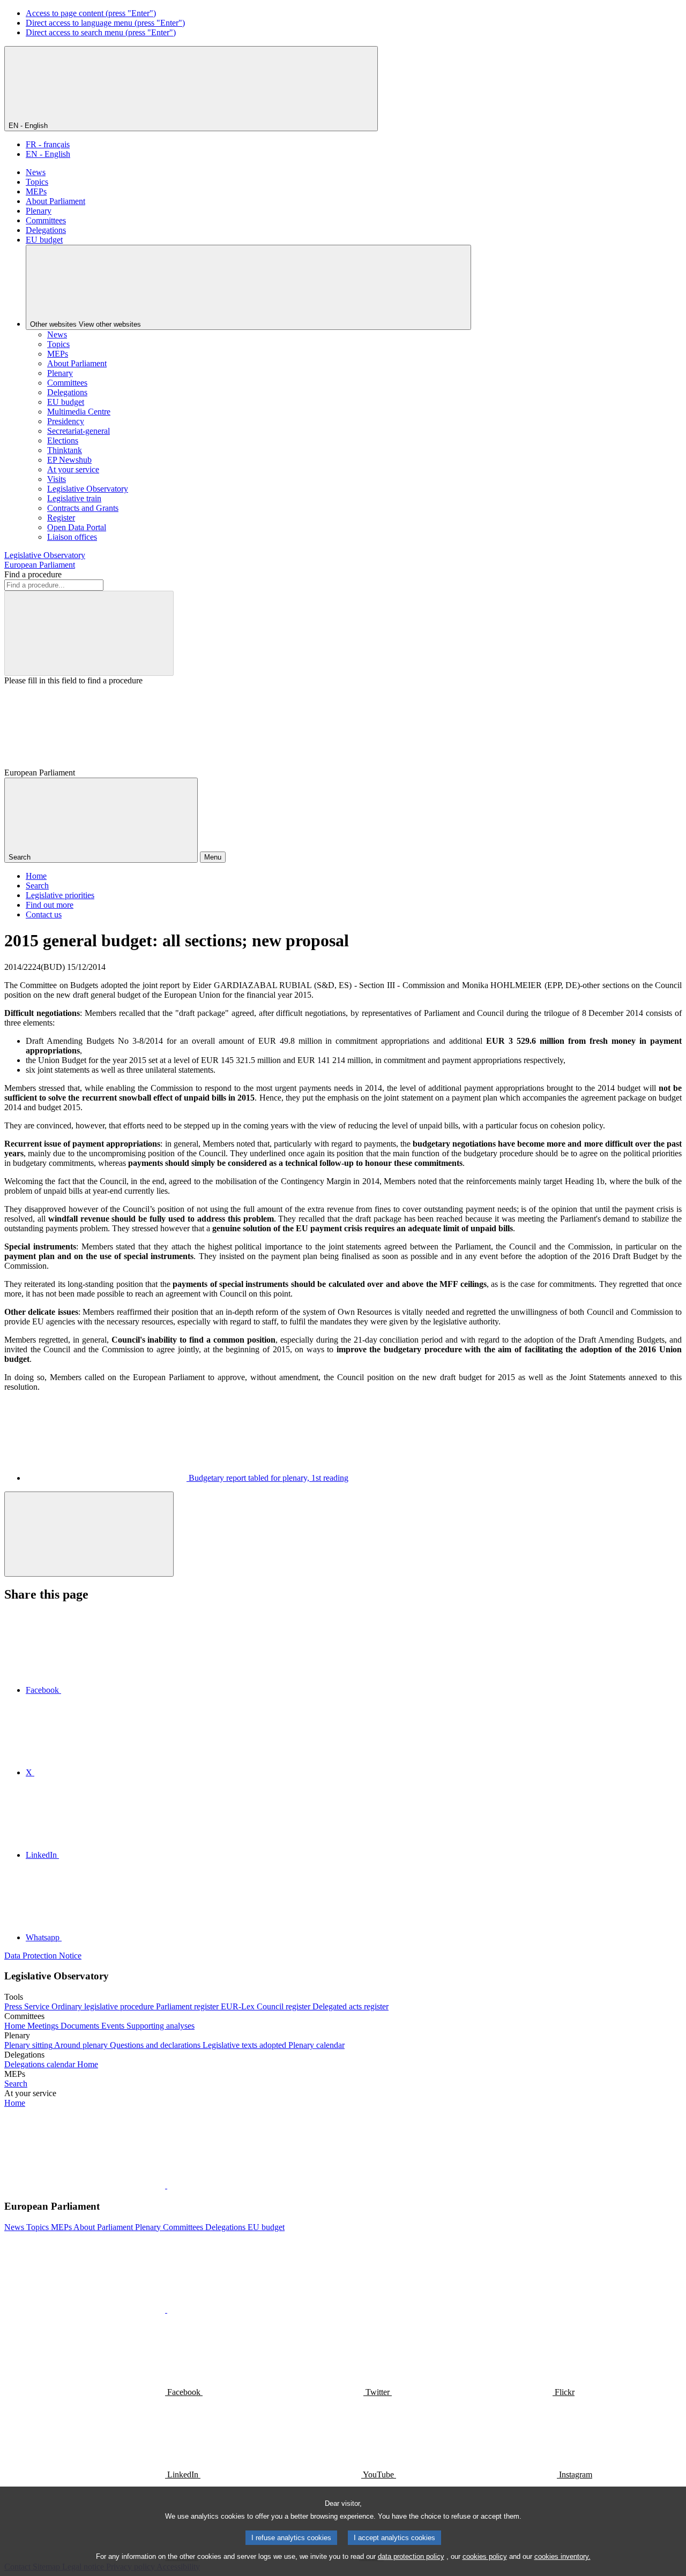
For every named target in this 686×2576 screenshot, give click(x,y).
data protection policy (411, 2556)
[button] (166, 2185)
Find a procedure (33, 574)
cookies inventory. (562, 2556)
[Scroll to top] (89, 1534)
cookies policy (485, 2556)
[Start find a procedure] (89, 633)
